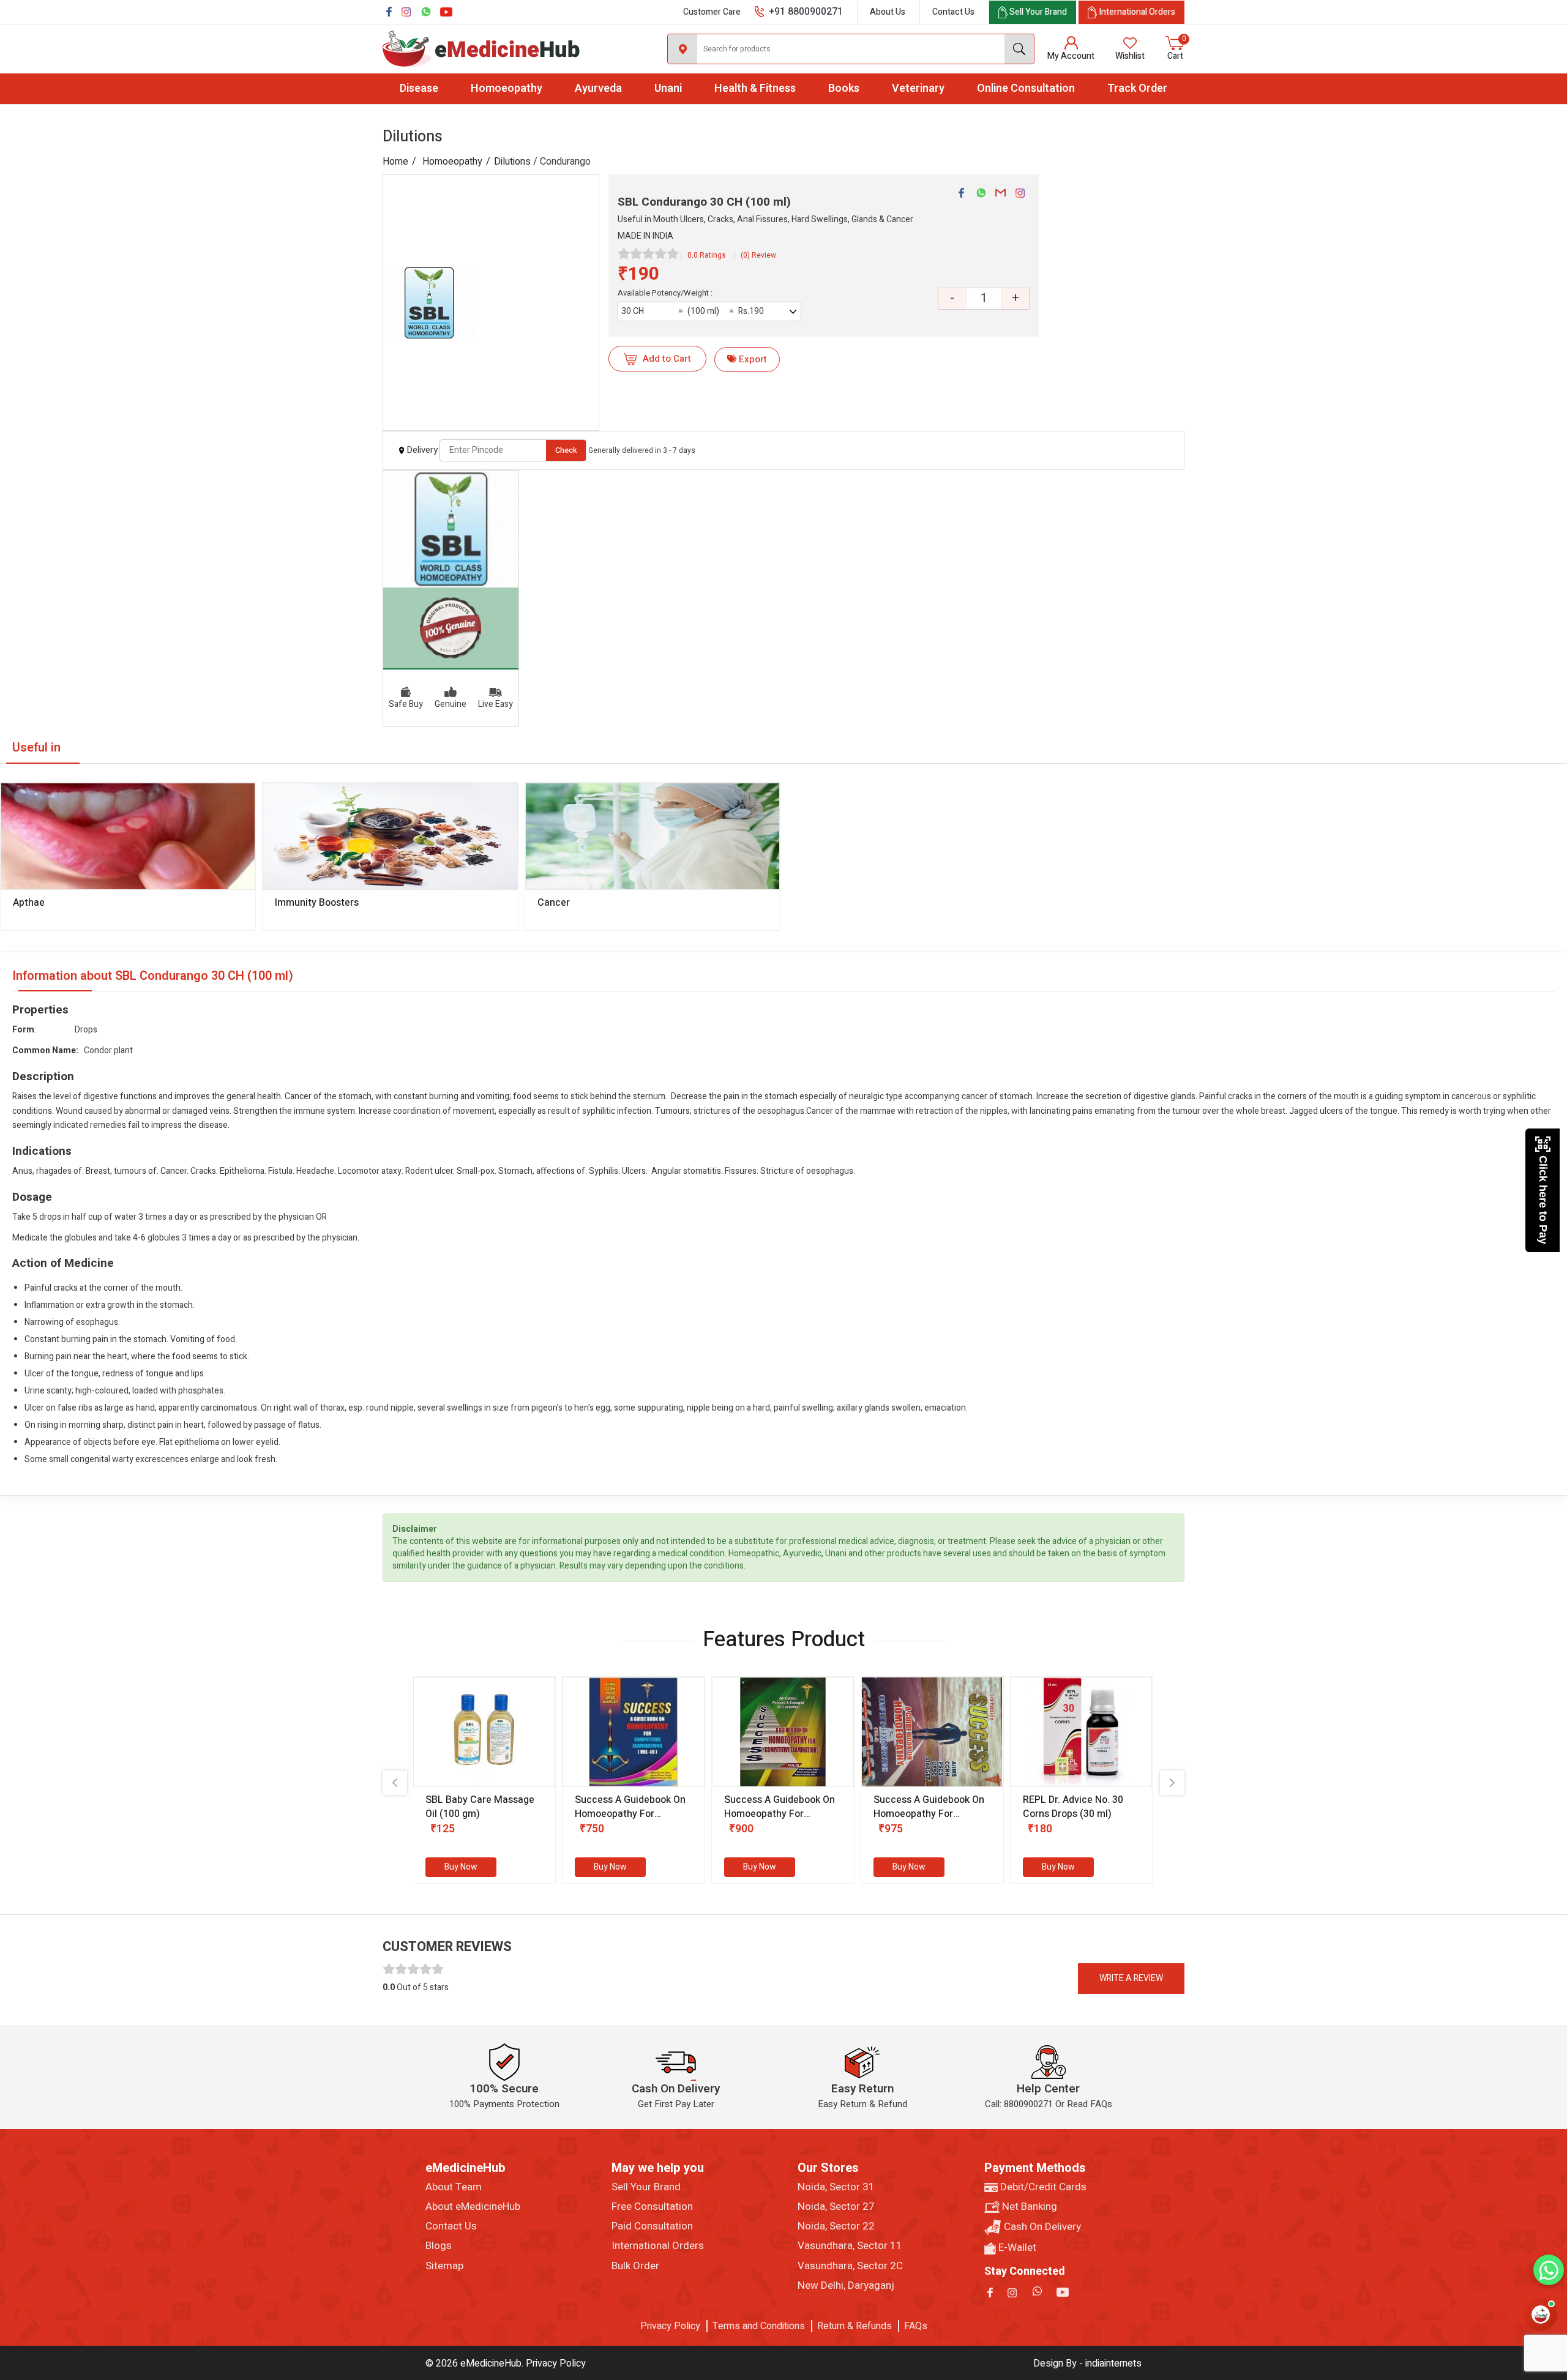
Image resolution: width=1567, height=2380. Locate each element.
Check (566, 450)
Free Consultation (652, 2207)
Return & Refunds (855, 2326)
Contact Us (953, 12)
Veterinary (918, 88)
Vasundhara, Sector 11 (850, 2246)
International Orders (658, 2246)
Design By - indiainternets (1087, 2363)
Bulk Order (635, 2266)
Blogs (439, 2246)
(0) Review (758, 255)
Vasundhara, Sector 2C (850, 2266)
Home (395, 162)
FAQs (916, 2326)
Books (844, 88)
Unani (668, 88)
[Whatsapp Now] (1549, 2270)
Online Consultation (1026, 88)
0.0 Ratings (707, 255)
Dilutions (512, 162)
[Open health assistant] (1541, 2315)
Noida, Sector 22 (836, 2226)
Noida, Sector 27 (836, 2207)
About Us (888, 12)
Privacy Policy (670, 2326)
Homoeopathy (507, 88)
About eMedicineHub (473, 2207)
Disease (419, 88)
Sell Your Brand (646, 2187)
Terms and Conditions (759, 2326)
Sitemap (444, 2266)
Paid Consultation (652, 2226)
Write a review (1131, 1978)
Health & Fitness (755, 88)
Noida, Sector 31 (836, 2187)
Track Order (1137, 88)
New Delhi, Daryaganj (846, 2286)
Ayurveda (598, 88)
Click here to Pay (1543, 1200)
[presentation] (395, 1783)
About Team (454, 2187)
